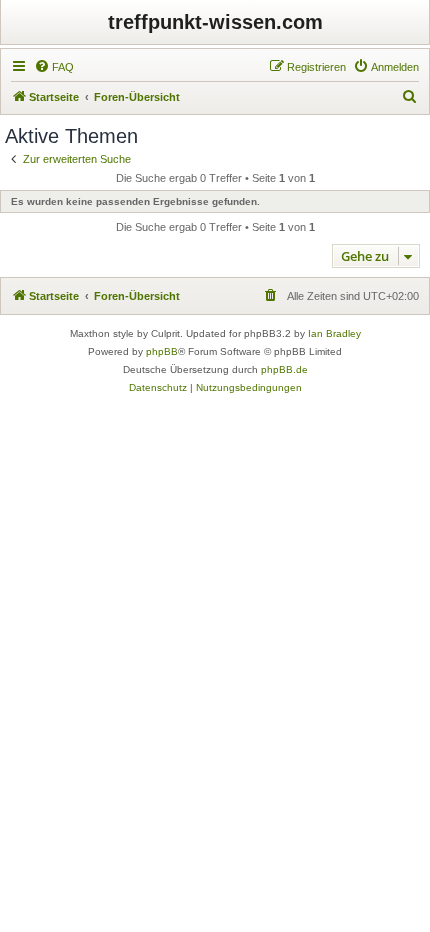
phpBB (162, 351)
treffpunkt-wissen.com (215, 22)
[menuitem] (54, 67)
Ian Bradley (334, 333)
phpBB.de (284, 369)
